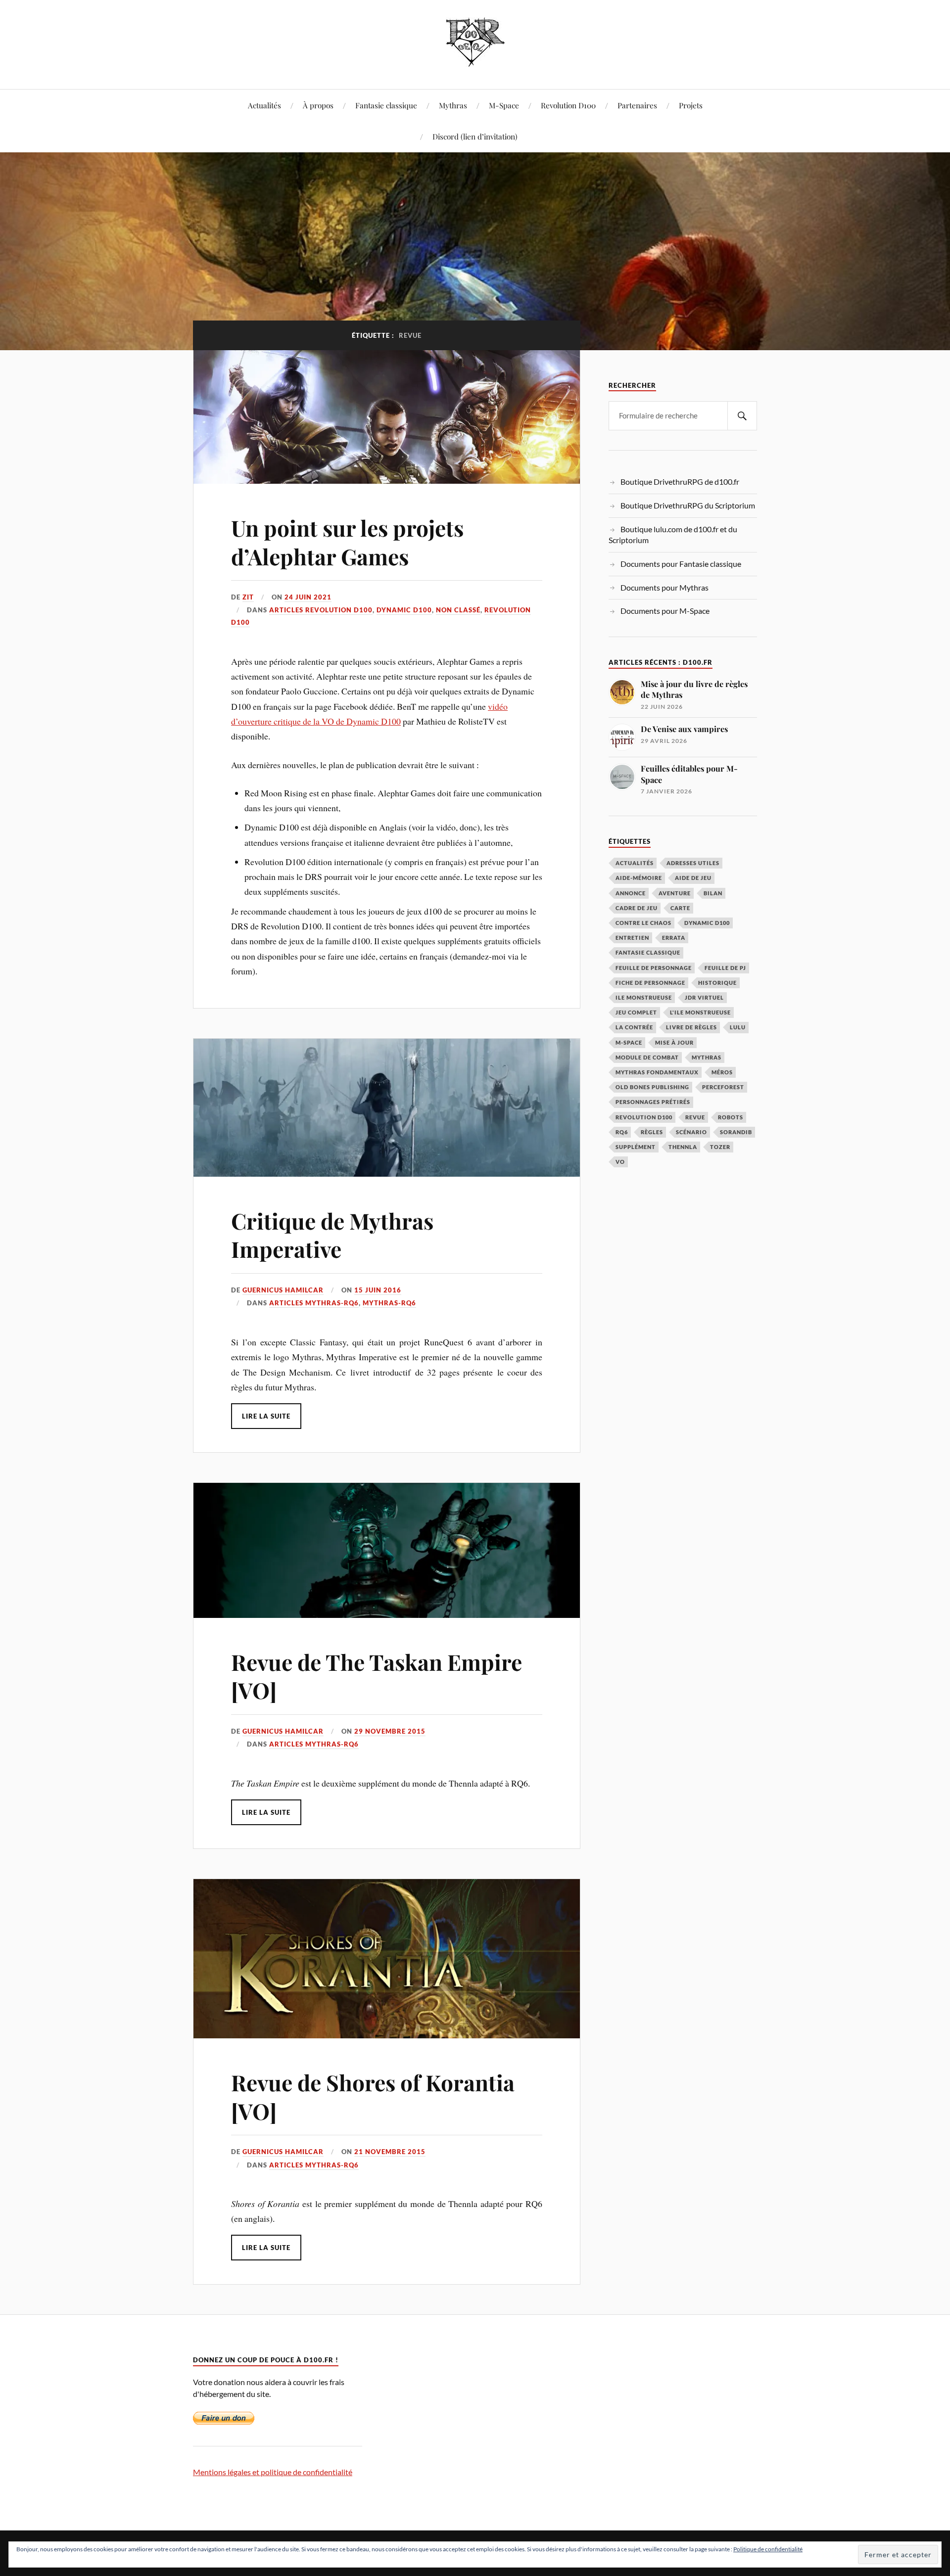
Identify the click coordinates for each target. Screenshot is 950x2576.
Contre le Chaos (643, 923)
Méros (722, 1072)
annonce (631, 893)
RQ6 (622, 1132)
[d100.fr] (475, 59)
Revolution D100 (568, 105)
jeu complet (636, 1012)
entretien (632, 938)
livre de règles (691, 1027)
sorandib (736, 1132)
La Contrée (634, 1027)
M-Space (504, 105)
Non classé (458, 610)
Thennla (683, 1147)
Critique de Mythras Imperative (332, 1235)
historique (717, 983)
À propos (318, 105)
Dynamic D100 (404, 610)
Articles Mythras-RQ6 (314, 1303)
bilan (713, 893)
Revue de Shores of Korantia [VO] (373, 2096)
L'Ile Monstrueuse (700, 1012)
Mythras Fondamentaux (657, 1072)
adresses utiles (693, 863)
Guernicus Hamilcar (283, 1290)
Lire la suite (266, 1416)
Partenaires (637, 105)
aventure (675, 893)
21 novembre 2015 (390, 2152)
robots (731, 1117)
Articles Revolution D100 (321, 610)
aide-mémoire (639, 878)
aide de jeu (693, 878)
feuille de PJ (725, 968)
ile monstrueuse (644, 997)
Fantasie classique (386, 105)
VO (620, 1162)
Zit (248, 597)
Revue (695, 1117)
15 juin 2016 (378, 1290)
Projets (691, 105)
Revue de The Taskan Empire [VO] (377, 1676)
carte (680, 908)
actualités (635, 863)
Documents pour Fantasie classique (681, 564)
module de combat (647, 1057)
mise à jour (674, 1042)
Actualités (264, 105)
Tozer (720, 1147)
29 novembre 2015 (390, 1731)
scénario (691, 1132)
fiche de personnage (650, 983)
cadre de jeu (637, 908)
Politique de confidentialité (768, 2549)
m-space (629, 1042)
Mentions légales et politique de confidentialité (273, 2472)
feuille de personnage (654, 968)
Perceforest (723, 1087)
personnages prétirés (653, 1102)
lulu (738, 1027)
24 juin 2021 (308, 597)
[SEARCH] (742, 416)
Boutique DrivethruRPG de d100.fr (680, 482)
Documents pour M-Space (665, 611)
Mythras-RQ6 (389, 1303)
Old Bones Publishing (652, 1087)
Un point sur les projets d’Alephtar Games (347, 542)
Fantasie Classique (648, 952)
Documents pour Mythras (665, 587)
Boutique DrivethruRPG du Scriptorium (688, 505)
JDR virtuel (704, 997)
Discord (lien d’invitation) (475, 136)
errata (674, 938)
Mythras (453, 105)
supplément (636, 1147)
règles (652, 1132)
